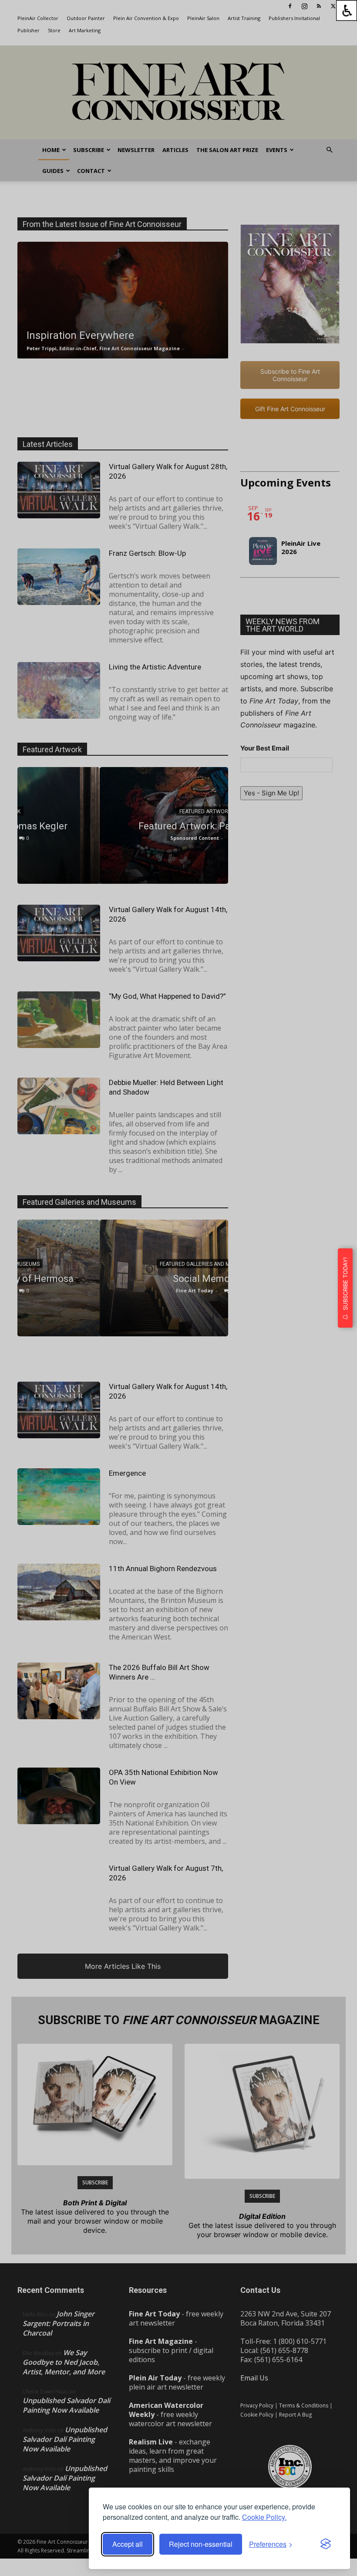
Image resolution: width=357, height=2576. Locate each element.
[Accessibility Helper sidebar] (347, 10)
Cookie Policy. (264, 2517)
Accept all (128, 2544)
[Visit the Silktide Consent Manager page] (326, 2544)
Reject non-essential (201, 2544)
